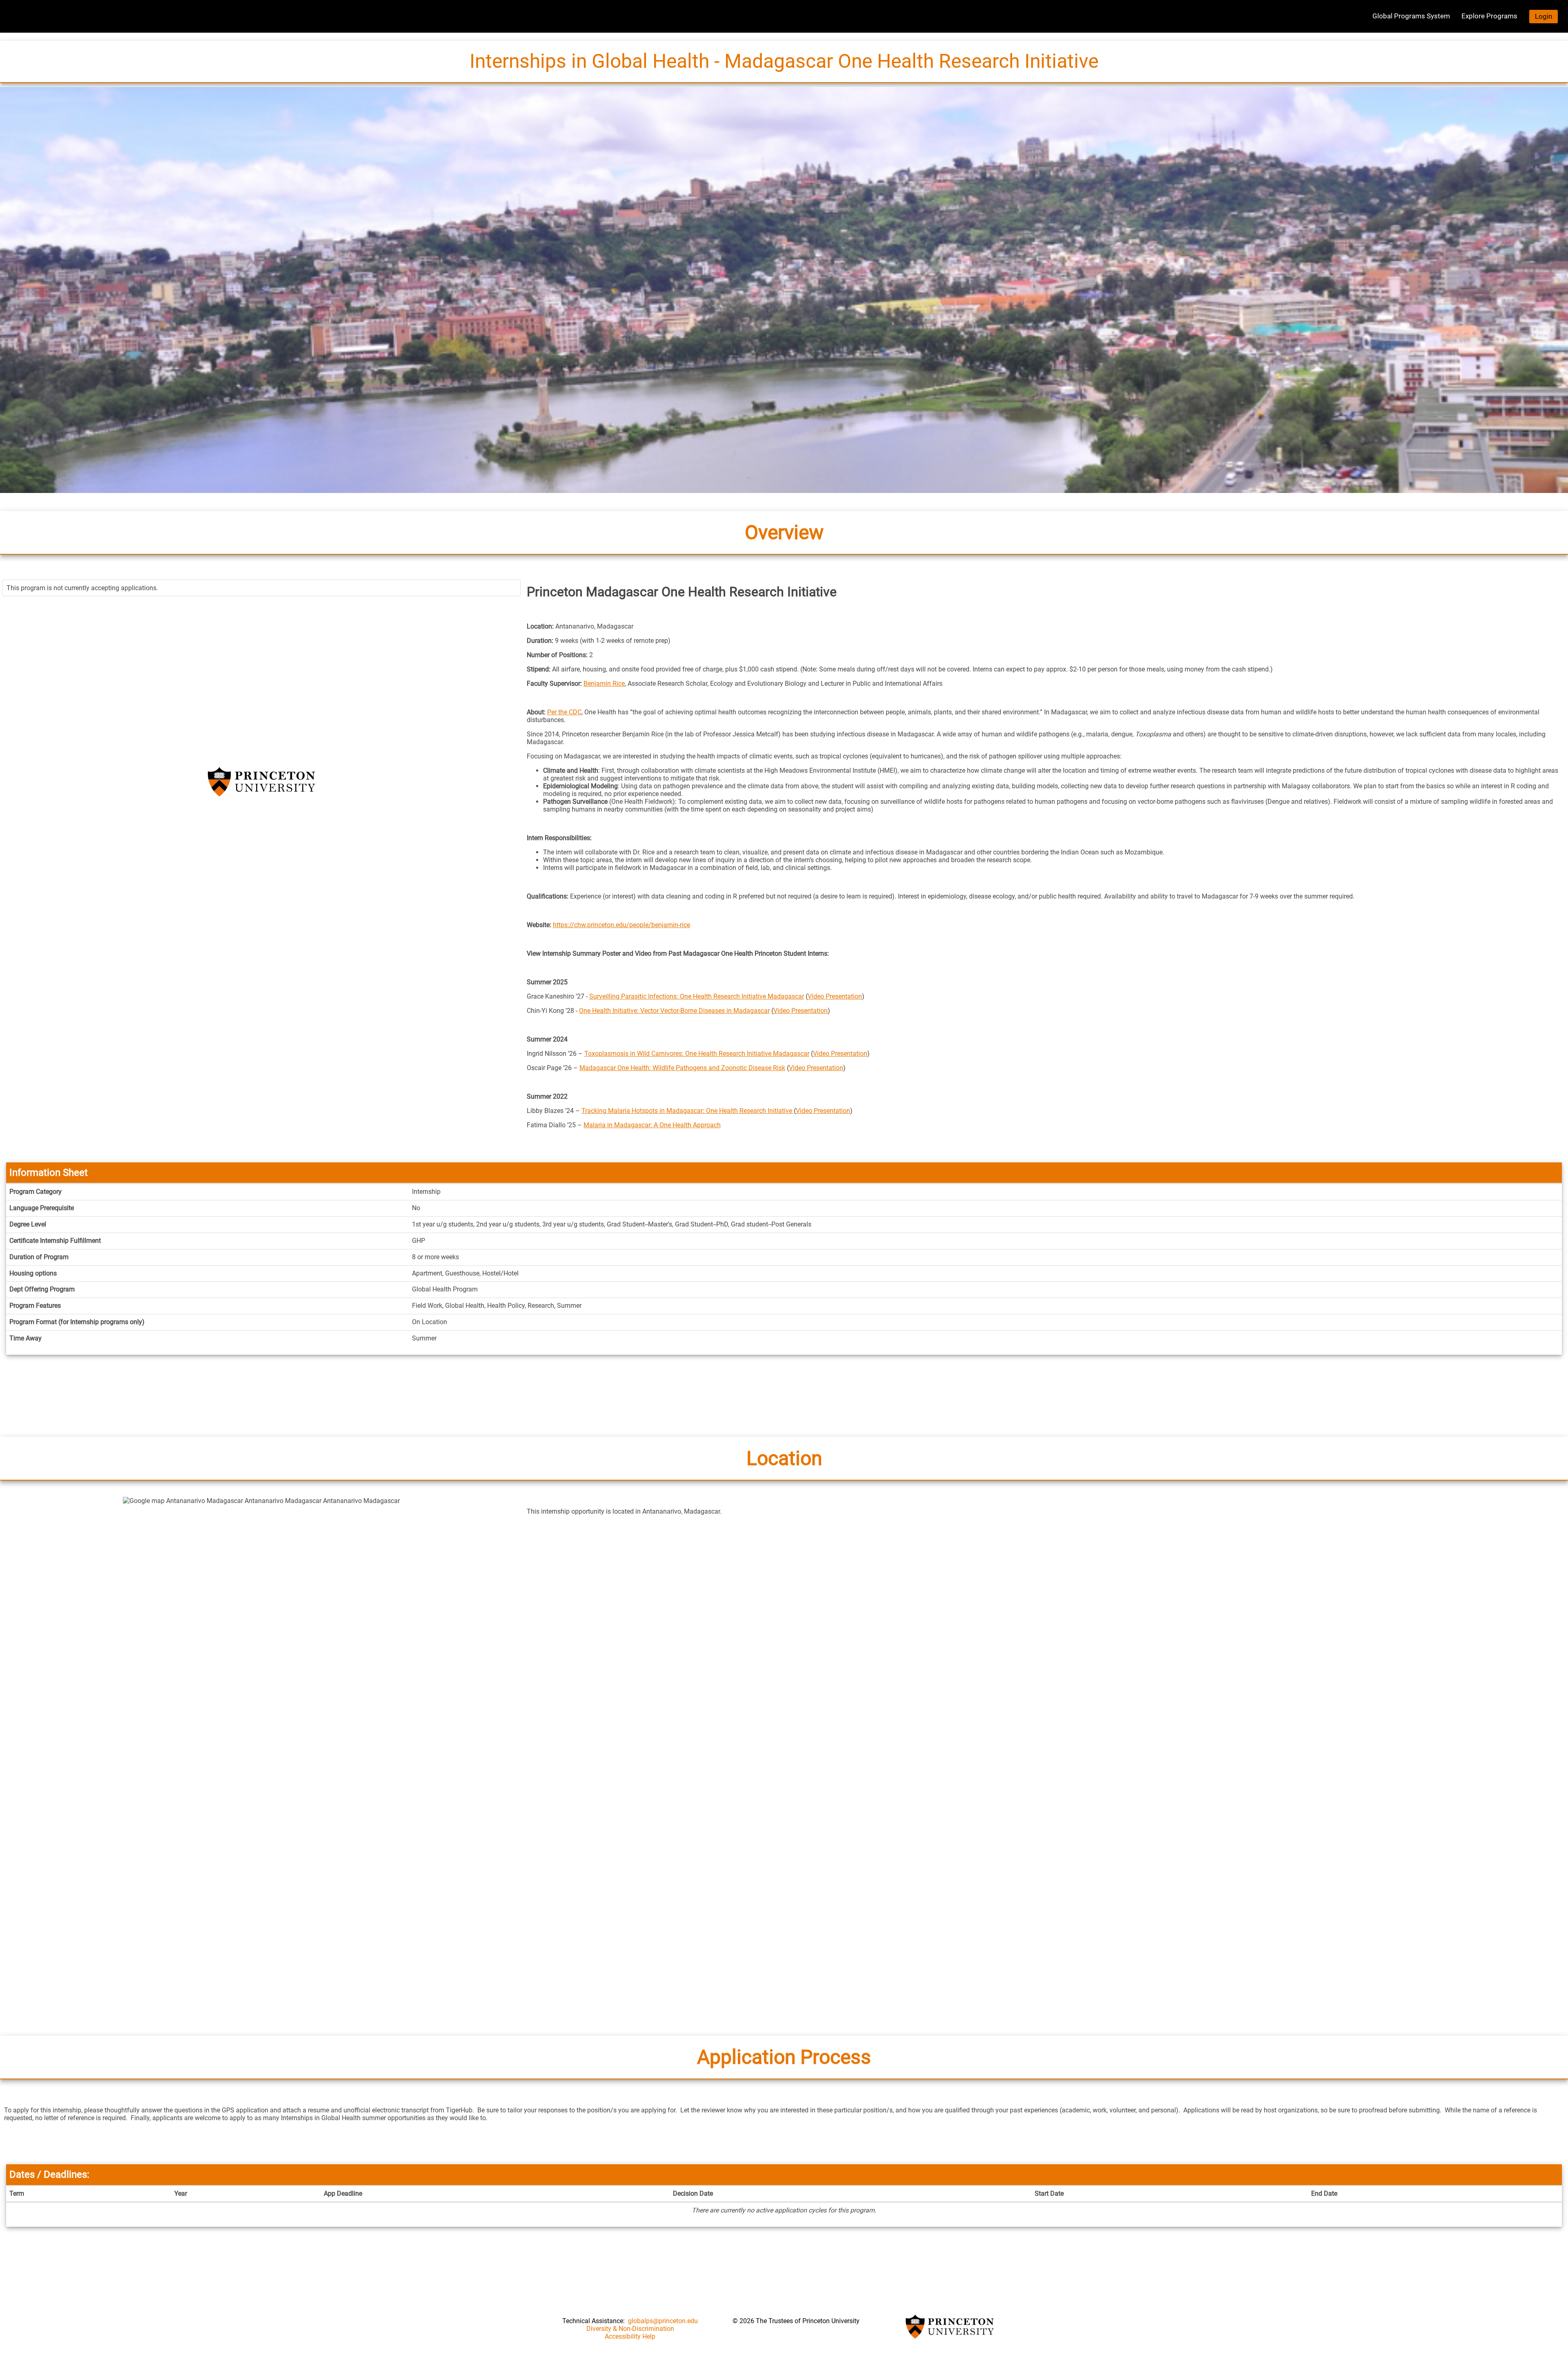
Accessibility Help (630, 2336)
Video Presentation (835, 996)
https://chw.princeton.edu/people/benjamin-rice (621, 925)
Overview (784, 532)
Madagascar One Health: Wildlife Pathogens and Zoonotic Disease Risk (682, 1068)
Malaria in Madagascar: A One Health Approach (652, 1125)
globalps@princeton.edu (663, 2321)
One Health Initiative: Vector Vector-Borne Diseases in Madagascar (674, 1011)
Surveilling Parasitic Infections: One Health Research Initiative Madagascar (697, 996)
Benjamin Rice (604, 684)
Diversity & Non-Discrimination (630, 2329)
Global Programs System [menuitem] (1411, 16)
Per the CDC (564, 712)
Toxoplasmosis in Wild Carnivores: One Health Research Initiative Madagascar (697, 1054)
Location (784, 1458)
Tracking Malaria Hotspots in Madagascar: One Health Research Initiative (688, 1111)
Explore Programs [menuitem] (1489, 16)
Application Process (784, 2057)
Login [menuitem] (1543, 16)
